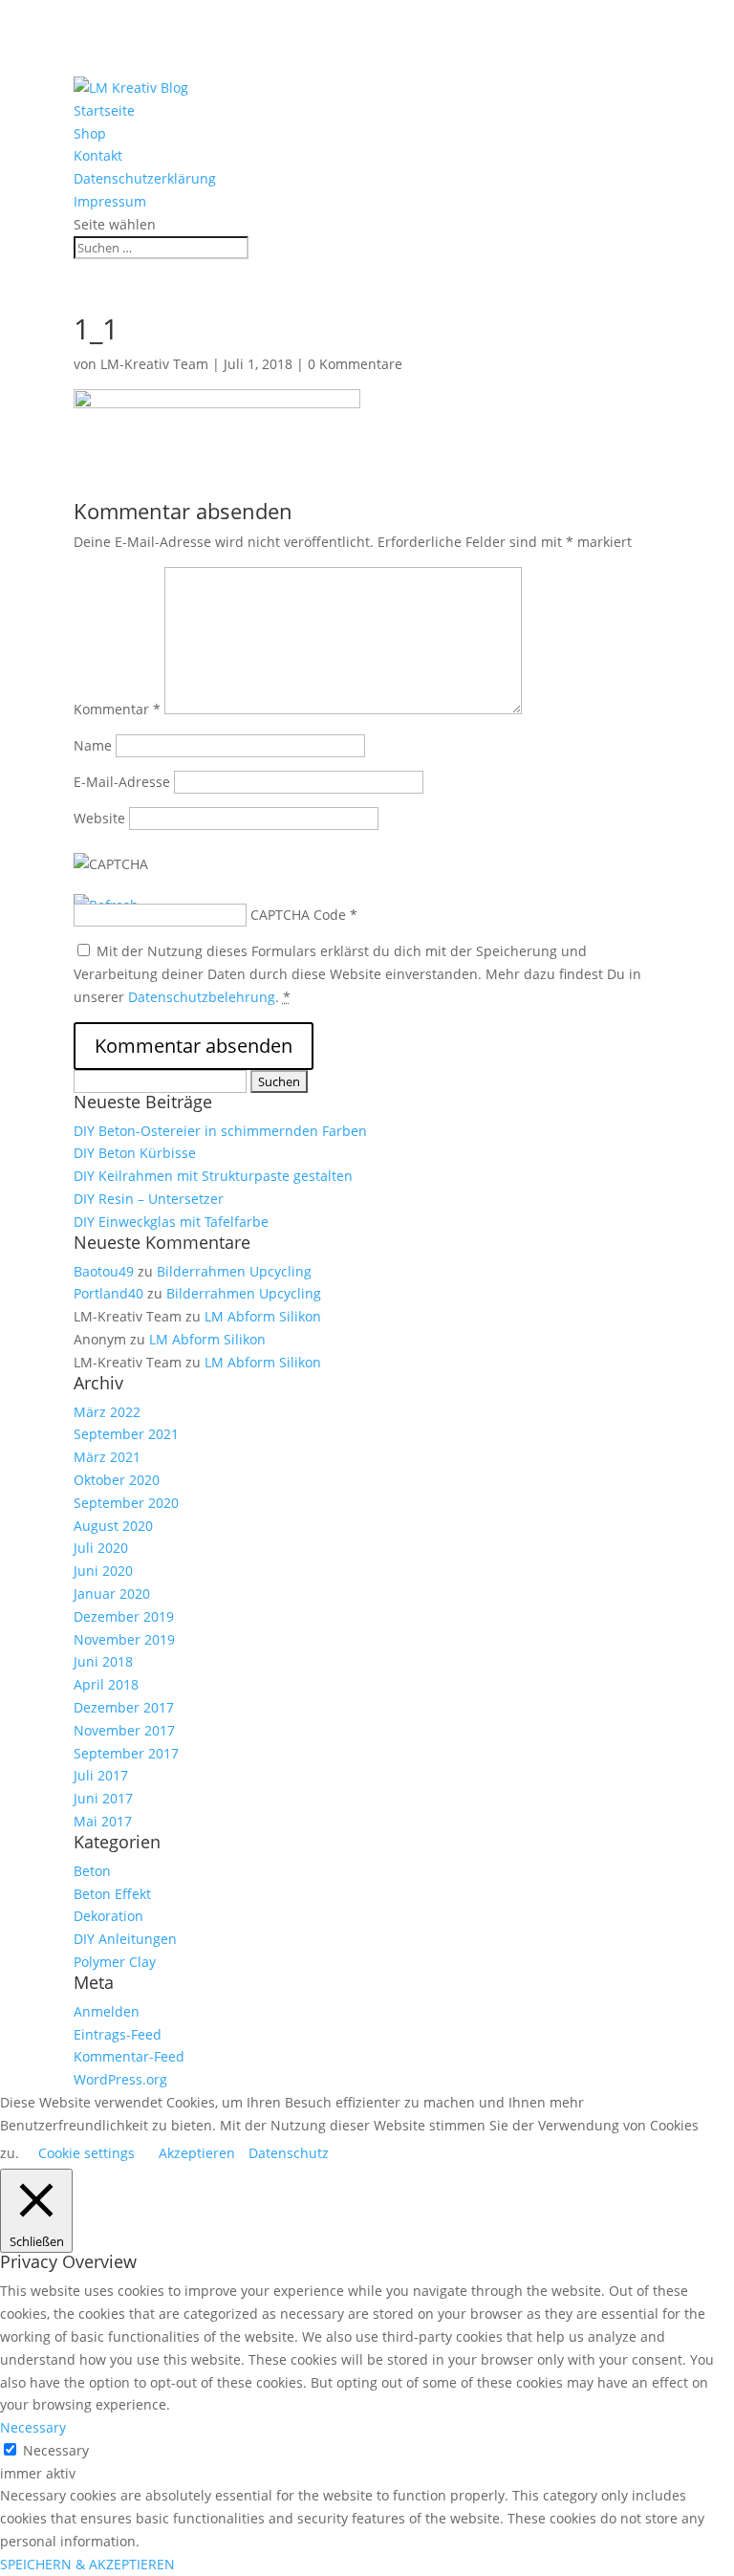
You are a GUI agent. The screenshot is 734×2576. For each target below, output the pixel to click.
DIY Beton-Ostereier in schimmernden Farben (220, 1131)
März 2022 (107, 1412)
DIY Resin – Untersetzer (149, 1199)
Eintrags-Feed (118, 2034)
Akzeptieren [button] (197, 2153)
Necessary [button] (33, 2427)
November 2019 (124, 1639)
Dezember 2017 (124, 1707)
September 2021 (126, 1434)
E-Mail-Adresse (122, 782)
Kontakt (98, 155)
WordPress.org (120, 2079)
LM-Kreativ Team (154, 364)
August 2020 (113, 1526)
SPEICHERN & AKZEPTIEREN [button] (87, 2564)
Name (93, 745)
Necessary (56, 2450)
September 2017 (126, 1753)
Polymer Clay (115, 1962)
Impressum (110, 201)
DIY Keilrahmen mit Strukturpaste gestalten (213, 1176)
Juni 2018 (103, 1661)
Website (99, 818)
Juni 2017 (103, 1798)
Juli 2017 (101, 1775)
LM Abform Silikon (263, 1316)
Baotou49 (104, 1271)
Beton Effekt (112, 1894)
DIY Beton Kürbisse (135, 1153)
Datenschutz (289, 2153)
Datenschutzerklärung (145, 178)
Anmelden (107, 2011)
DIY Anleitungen (125, 1939)
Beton (92, 1871)
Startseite (104, 110)
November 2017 (124, 1730)
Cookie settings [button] (86, 2153)
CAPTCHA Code (298, 915)
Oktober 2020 (117, 1480)
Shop (90, 133)
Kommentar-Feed (129, 2056)
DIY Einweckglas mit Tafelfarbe (171, 1222)
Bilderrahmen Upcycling (234, 1271)
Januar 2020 (112, 1594)
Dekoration (108, 1916)
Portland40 (108, 1293)
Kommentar (117, 709)
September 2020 (126, 1503)
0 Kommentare (355, 364)
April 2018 (106, 1684)
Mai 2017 (103, 1821)
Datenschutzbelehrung (202, 997)
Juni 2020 (103, 1571)
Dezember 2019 (124, 1616)
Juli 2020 (101, 1548)
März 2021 (107, 1457)
